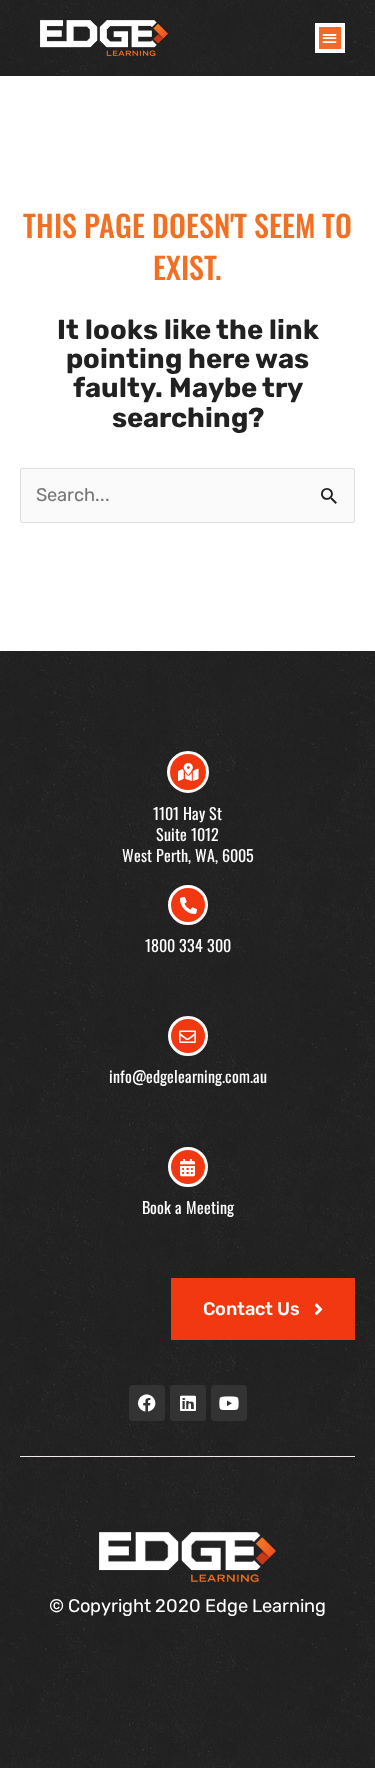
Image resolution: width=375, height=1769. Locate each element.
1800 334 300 (188, 945)
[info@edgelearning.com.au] (188, 1036)
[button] (330, 38)
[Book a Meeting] (188, 1167)
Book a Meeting (188, 1207)
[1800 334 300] (188, 905)
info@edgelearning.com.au (188, 1076)
